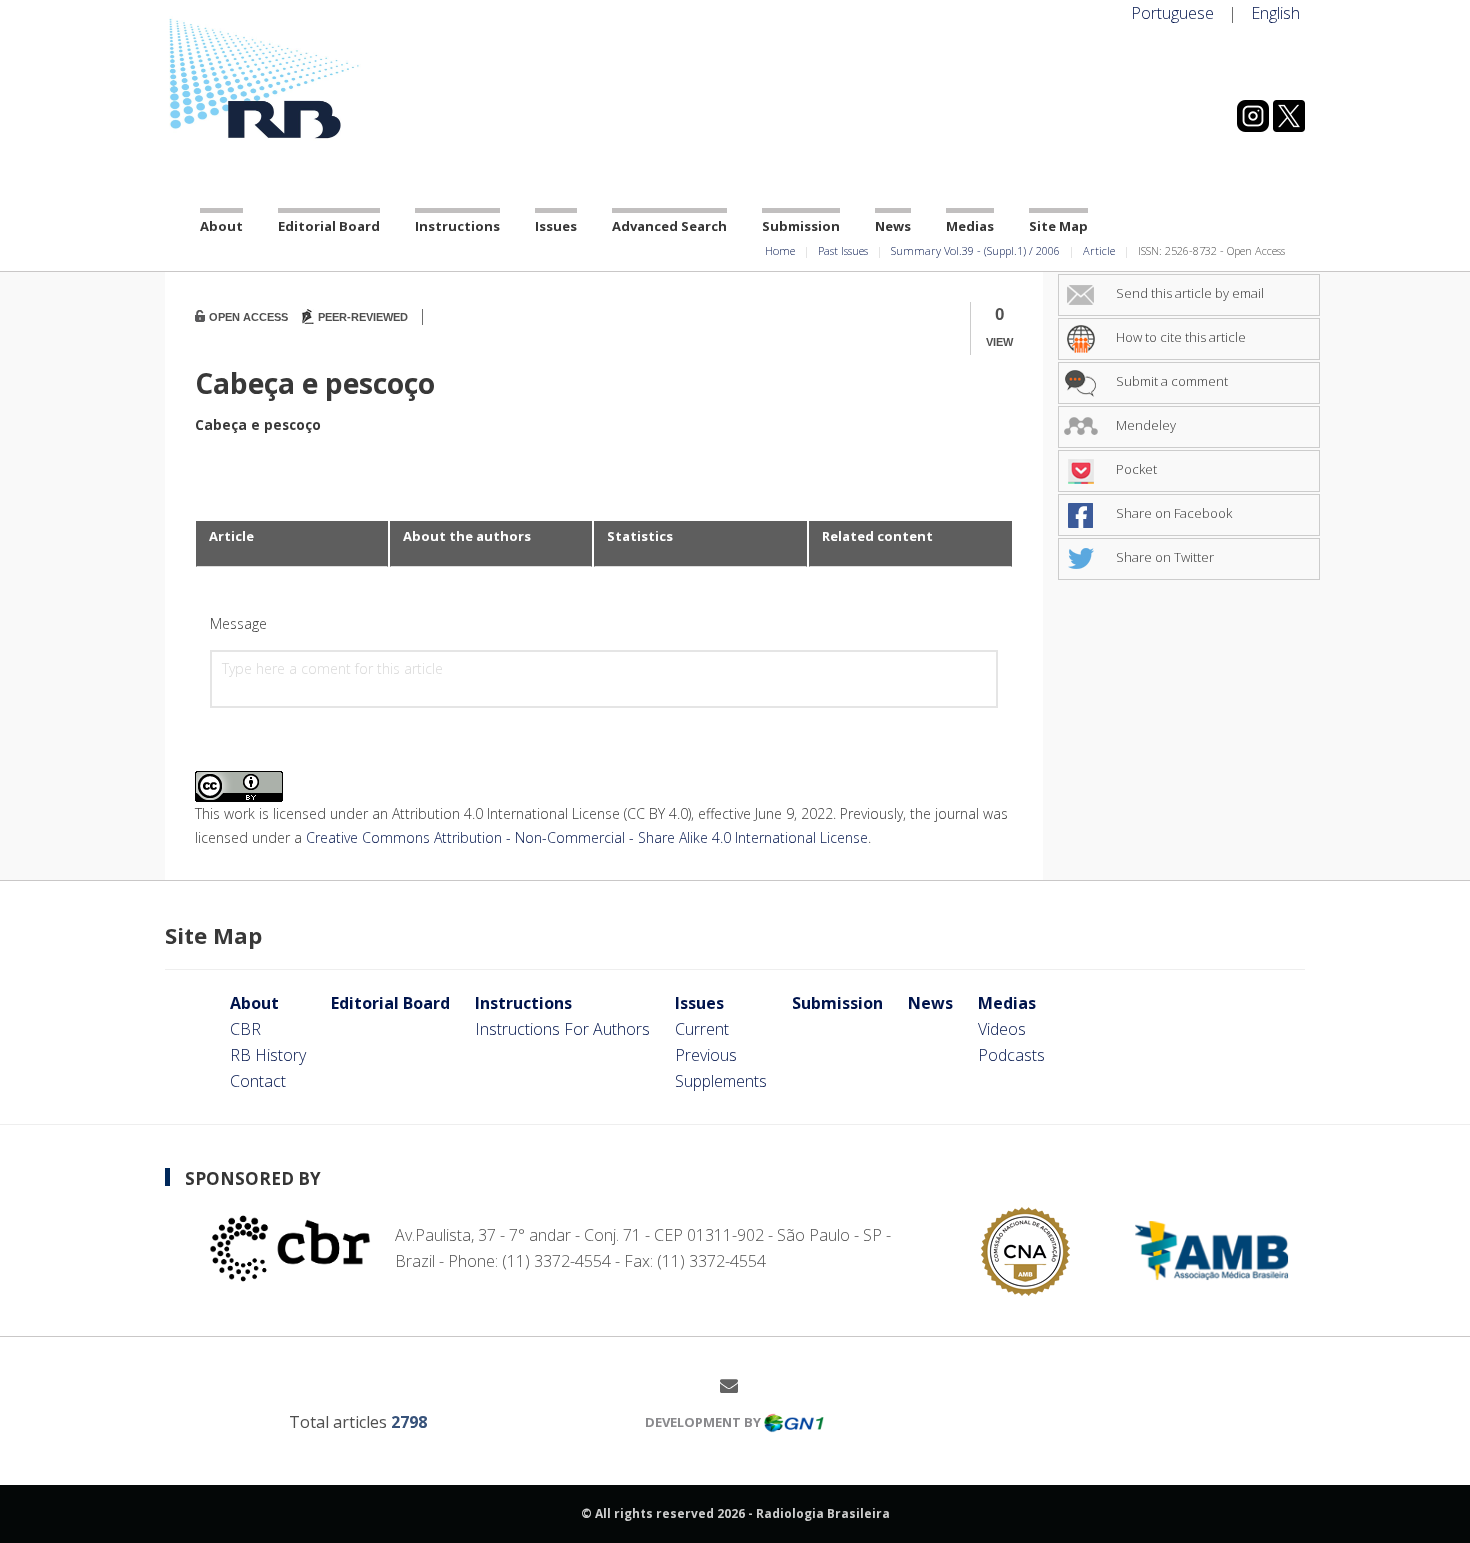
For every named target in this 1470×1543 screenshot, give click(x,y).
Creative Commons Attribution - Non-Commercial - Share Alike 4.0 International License (587, 837)
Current (702, 1029)
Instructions (457, 226)
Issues (556, 226)
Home (780, 250)
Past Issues (843, 250)
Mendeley (1144, 425)
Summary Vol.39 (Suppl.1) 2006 (975, 250)
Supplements (721, 1081)
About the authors (467, 536)
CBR (245, 1029)
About (221, 226)
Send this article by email (1188, 293)
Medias (970, 226)
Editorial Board (329, 226)
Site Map (1058, 226)
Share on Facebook (1172, 513)
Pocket (1135, 469)
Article (1099, 250)
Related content (877, 536)
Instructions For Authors (562, 1029)
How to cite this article (1179, 337)
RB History (268, 1055)
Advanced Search (669, 226)
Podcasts (1011, 1055)
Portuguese (1172, 13)
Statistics (640, 536)
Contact (258, 1081)
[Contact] (736, 1385)
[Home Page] (345, 79)
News (893, 226)
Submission (801, 226)
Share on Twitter (1163, 557)
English (1275, 13)
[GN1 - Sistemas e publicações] (794, 1422)
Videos (1002, 1029)
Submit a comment (1170, 381)
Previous (706, 1055)
